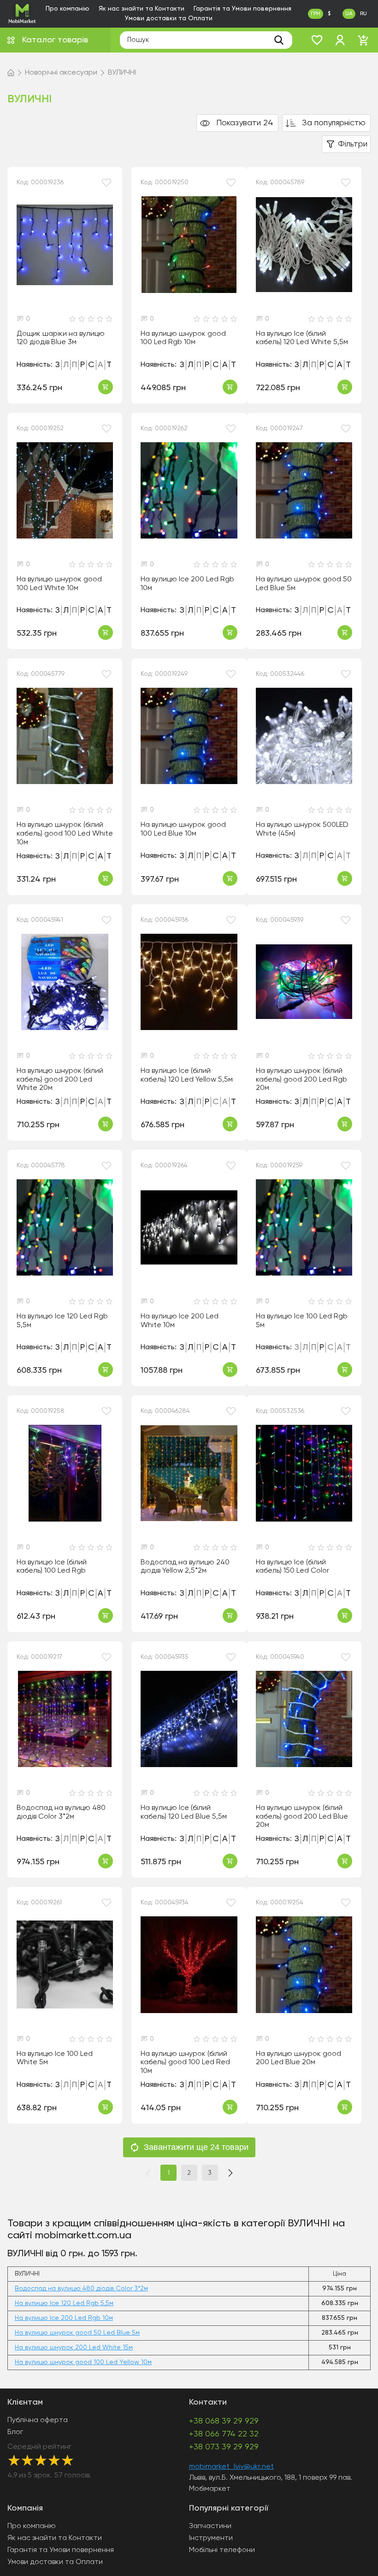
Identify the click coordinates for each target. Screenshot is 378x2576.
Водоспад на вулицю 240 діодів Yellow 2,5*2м (185, 1567)
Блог (15, 2432)
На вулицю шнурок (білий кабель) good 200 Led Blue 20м (302, 1817)
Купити (106, 387)
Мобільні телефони (222, 2550)
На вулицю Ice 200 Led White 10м (180, 1321)
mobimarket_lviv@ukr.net (231, 2467)
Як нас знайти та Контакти (142, 9)
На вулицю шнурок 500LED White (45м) (302, 829)
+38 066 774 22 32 (224, 2434)
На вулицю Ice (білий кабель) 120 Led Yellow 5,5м (187, 1075)
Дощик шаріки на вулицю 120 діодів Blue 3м (61, 338)
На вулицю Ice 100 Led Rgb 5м (302, 1321)
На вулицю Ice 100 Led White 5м (55, 2058)
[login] (340, 40)
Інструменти (211, 2538)
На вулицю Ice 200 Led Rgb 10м (187, 584)
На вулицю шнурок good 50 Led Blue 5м (304, 584)
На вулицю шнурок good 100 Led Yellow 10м (83, 2362)
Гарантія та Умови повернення (242, 9)
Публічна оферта (38, 2420)
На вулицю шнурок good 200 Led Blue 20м (298, 2058)
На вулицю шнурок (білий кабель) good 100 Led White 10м (65, 834)
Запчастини (210, 2526)
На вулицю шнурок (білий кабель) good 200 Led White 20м (60, 1080)
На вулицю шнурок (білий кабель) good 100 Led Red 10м (185, 2063)
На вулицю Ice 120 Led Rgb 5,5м (62, 1321)
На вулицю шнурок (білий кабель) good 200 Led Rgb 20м (301, 1080)
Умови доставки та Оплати (169, 18)
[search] (279, 40)
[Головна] (11, 73)
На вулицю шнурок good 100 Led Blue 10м (183, 829)
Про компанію (68, 9)
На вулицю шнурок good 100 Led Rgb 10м (183, 338)
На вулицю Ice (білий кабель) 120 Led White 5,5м (302, 338)
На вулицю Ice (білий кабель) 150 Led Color (292, 1567)
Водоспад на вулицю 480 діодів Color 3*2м (61, 1812)
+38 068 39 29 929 (224, 2421)
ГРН (316, 14)
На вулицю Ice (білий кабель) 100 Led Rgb (52, 1567)
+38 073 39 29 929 (224, 2447)
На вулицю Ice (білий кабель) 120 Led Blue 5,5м (184, 1812)
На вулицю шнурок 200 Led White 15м (74, 2348)
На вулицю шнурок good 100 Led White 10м (59, 584)
